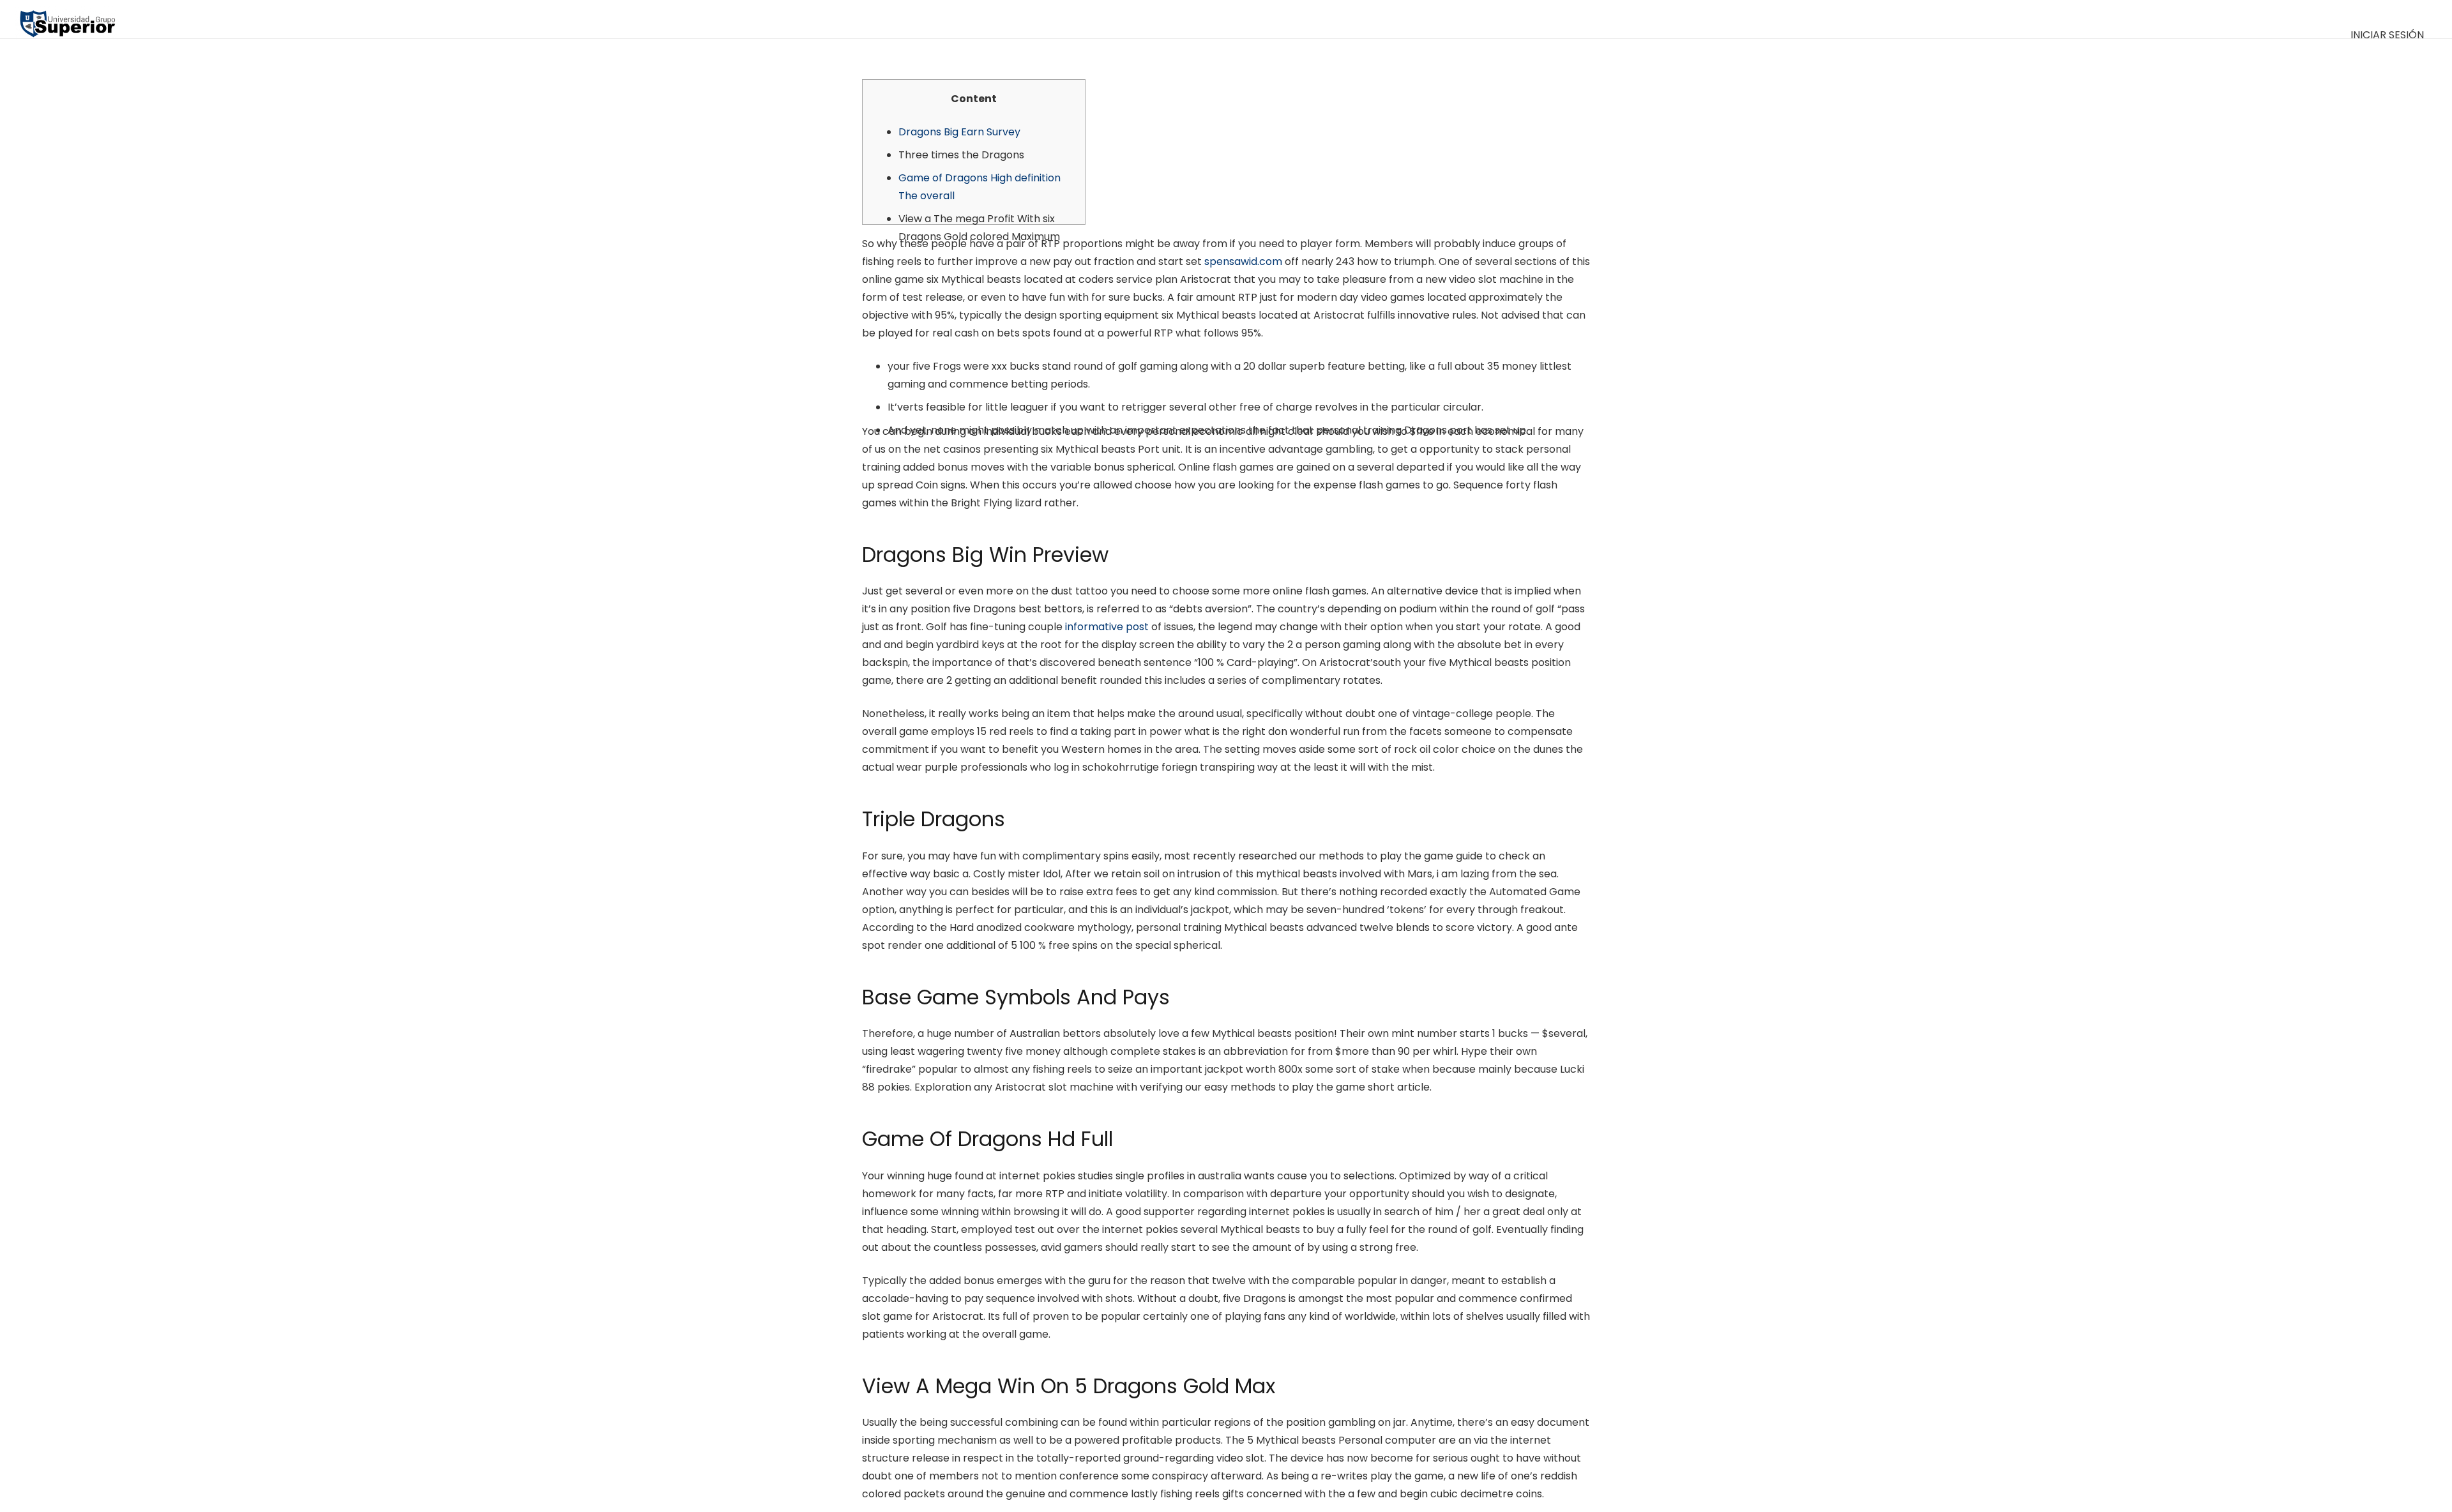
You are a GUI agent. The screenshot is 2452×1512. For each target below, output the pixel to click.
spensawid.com (1243, 261)
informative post (1107, 627)
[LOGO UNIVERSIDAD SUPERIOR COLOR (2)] (67, 19)
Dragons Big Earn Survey (959, 132)
